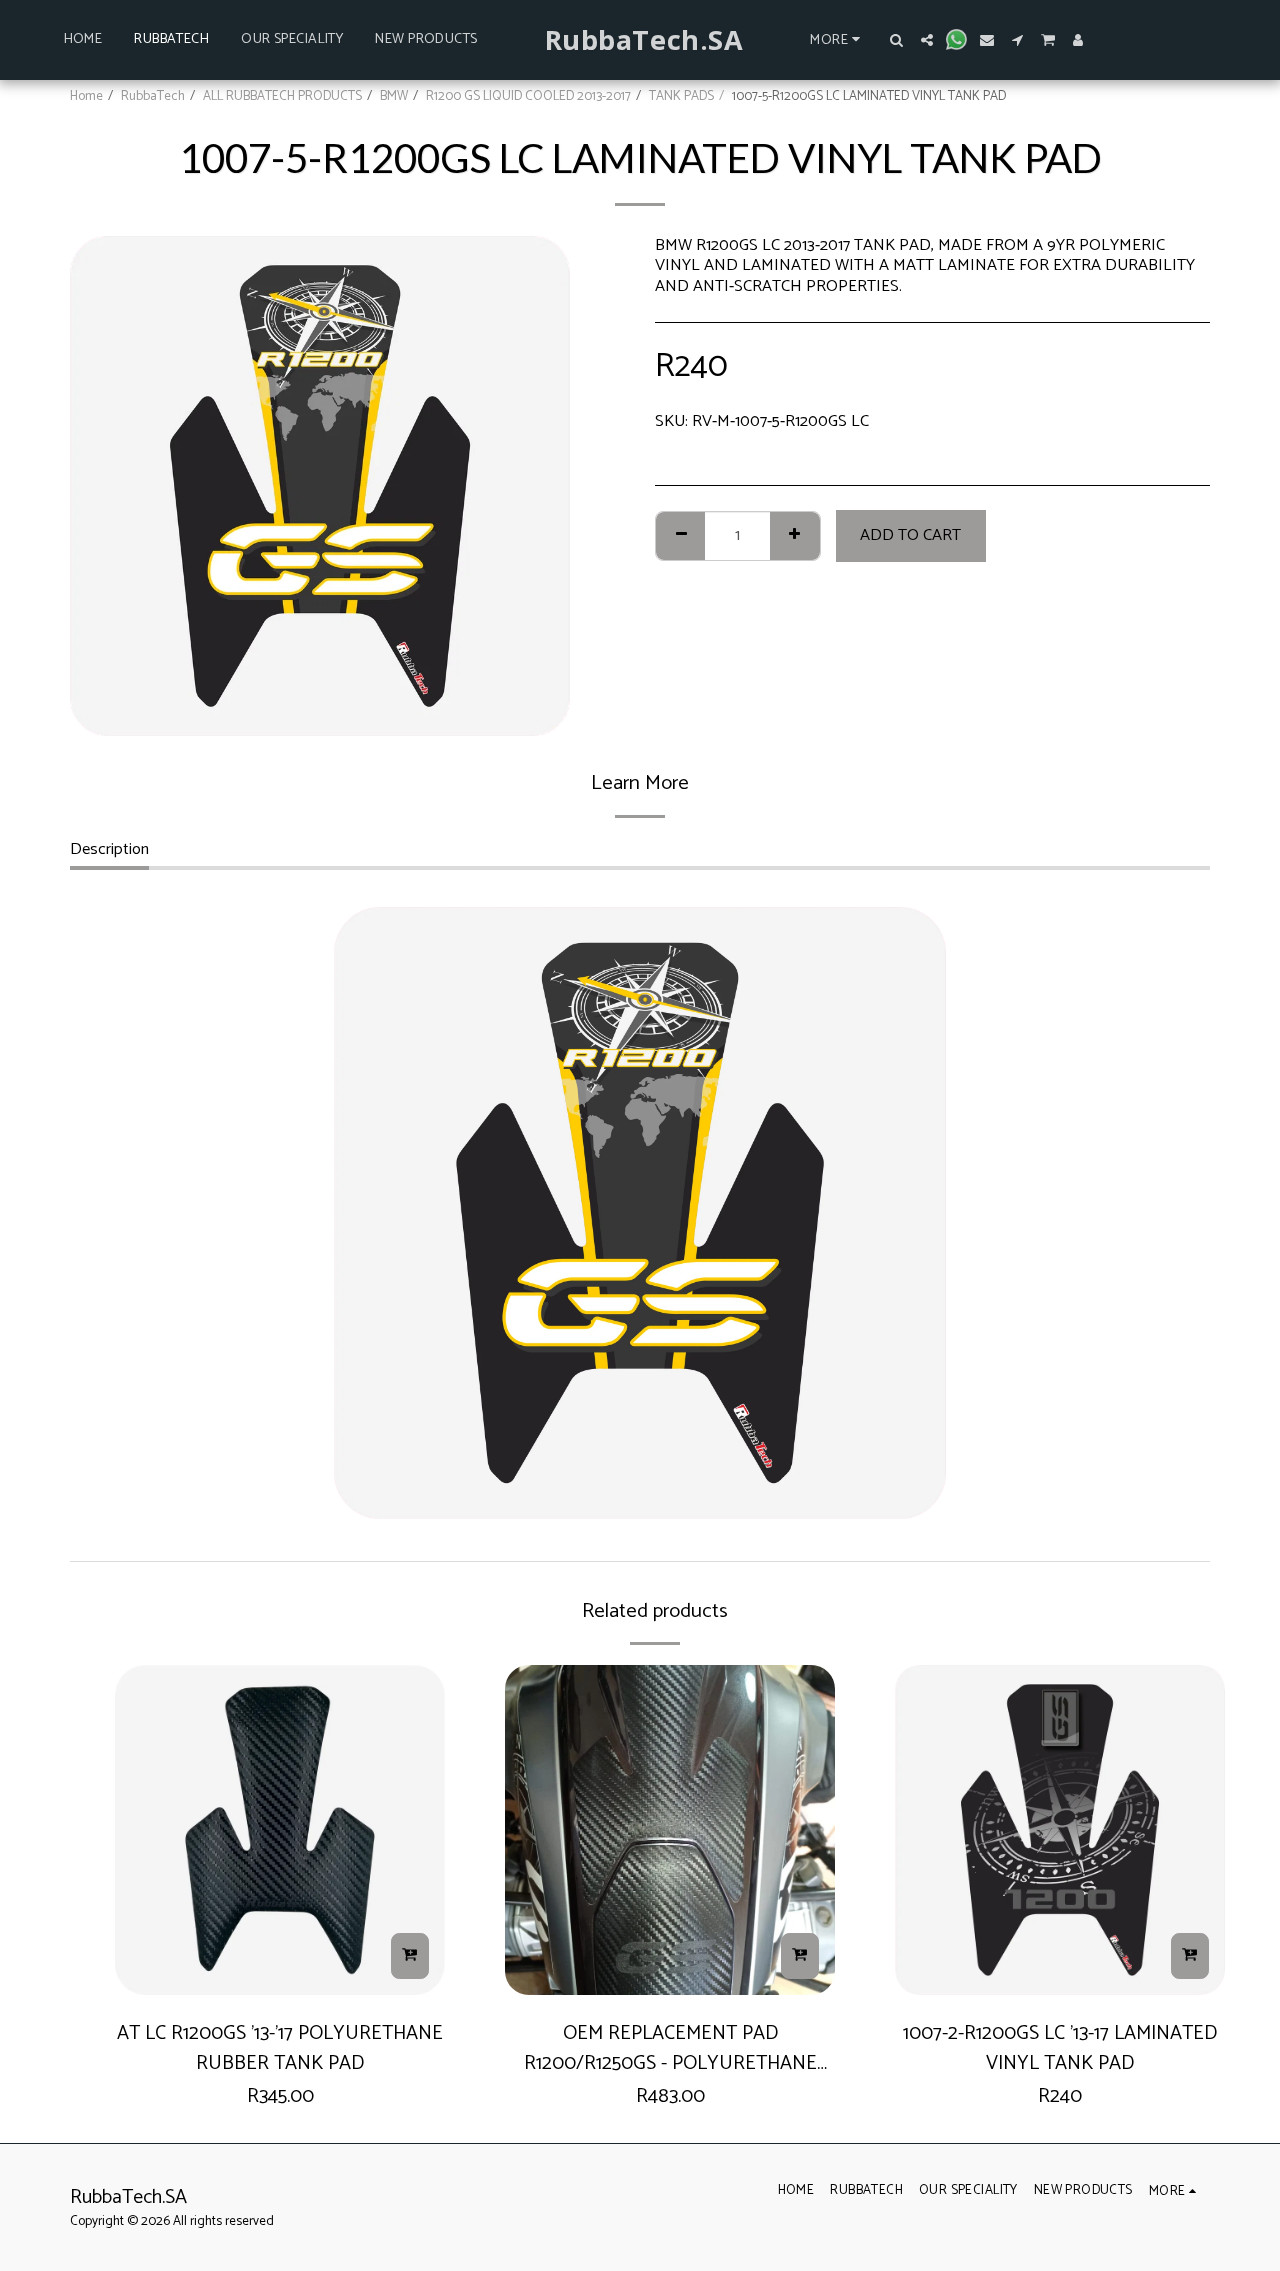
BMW (394, 96)
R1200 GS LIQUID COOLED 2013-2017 (528, 96)
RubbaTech (153, 96)
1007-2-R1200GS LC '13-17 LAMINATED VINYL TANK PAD (1060, 2048)
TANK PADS (681, 96)
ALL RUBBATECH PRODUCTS (282, 96)
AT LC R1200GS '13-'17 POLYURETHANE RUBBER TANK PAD (280, 2048)
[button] (897, 40)
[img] (280, 1830)
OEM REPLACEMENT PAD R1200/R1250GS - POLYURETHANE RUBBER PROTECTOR (670, 2048)
